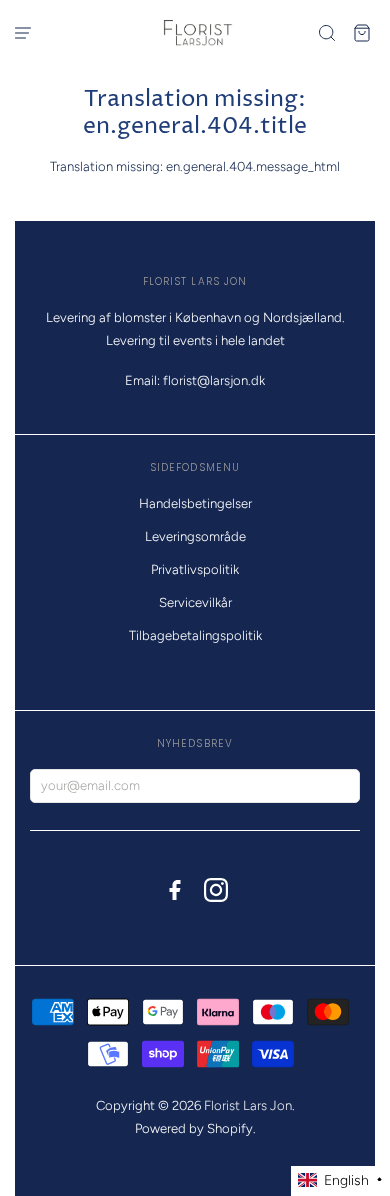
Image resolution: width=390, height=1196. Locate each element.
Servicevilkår (195, 602)
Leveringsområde (195, 536)
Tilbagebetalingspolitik (195, 635)
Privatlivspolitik (195, 569)
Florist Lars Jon (248, 1105)
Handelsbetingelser (195, 503)
